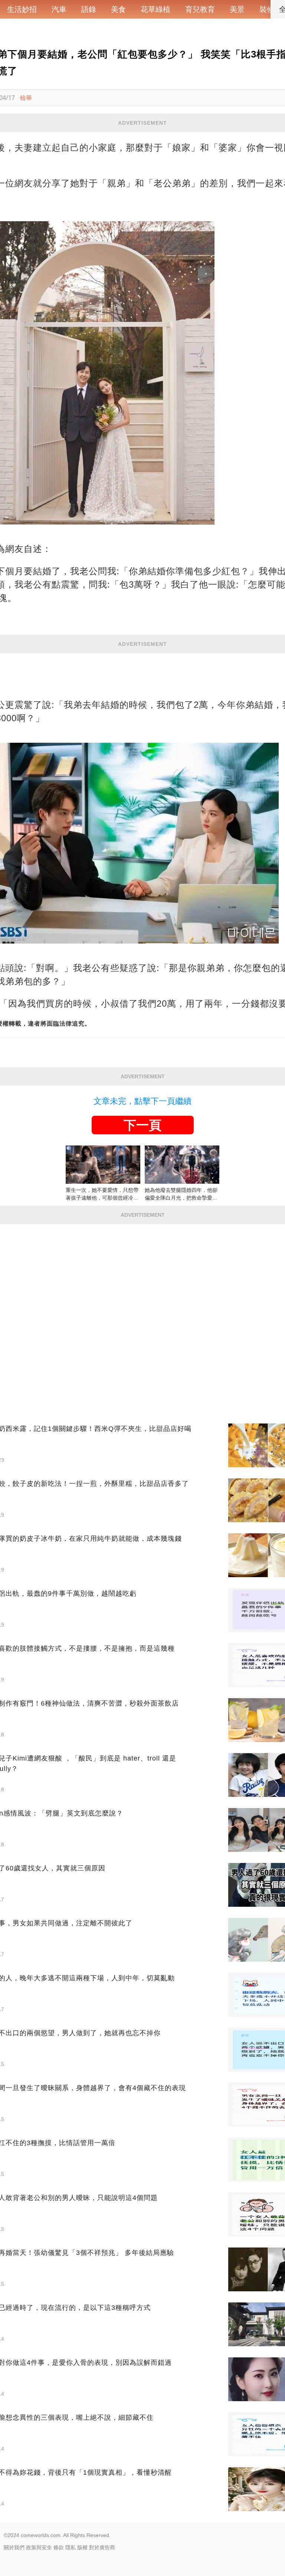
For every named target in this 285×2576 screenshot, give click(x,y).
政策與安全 (39, 2547)
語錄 (89, 9)
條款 (59, 2547)
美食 (118, 9)
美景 (237, 9)
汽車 (59, 9)
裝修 (267, 9)
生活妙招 (22, 9)
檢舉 (26, 98)
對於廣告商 (102, 2547)
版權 (82, 2547)
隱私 (71, 2547)
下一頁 (142, 1125)
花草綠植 (155, 9)
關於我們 (14, 2547)
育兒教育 (200, 9)
